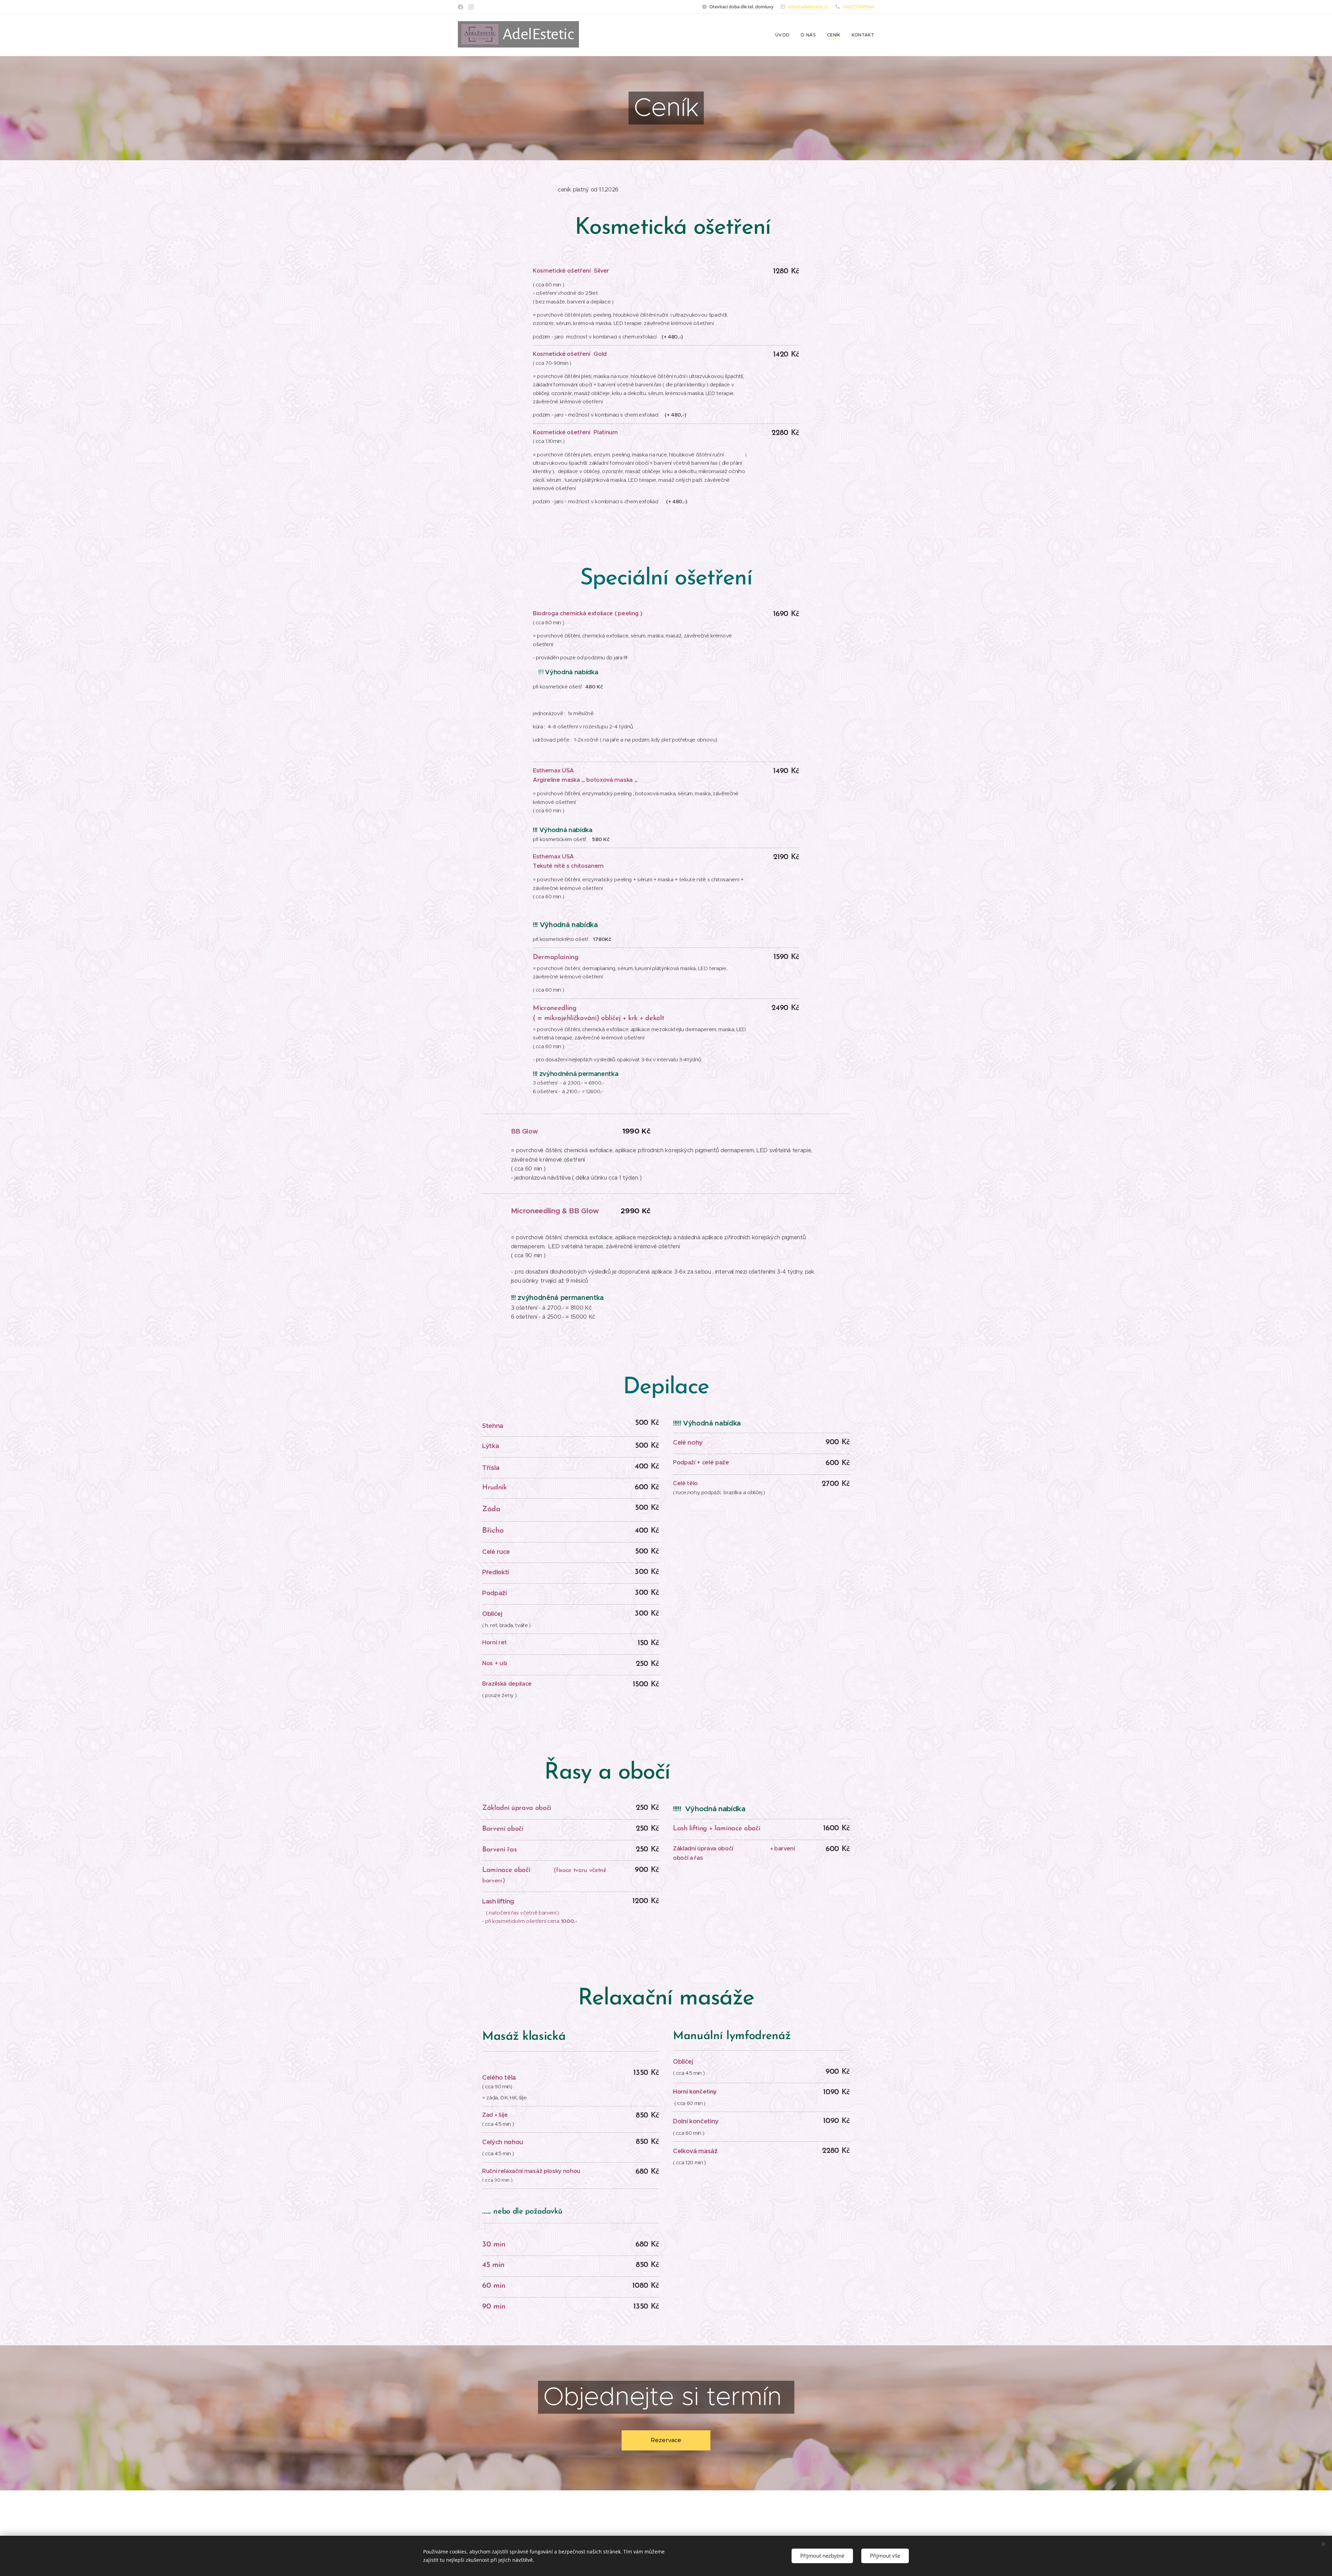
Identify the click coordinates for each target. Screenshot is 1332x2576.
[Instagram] (471, 7)
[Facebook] (460, 7)
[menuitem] (784, 35)
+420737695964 (858, 7)
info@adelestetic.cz (808, 7)
